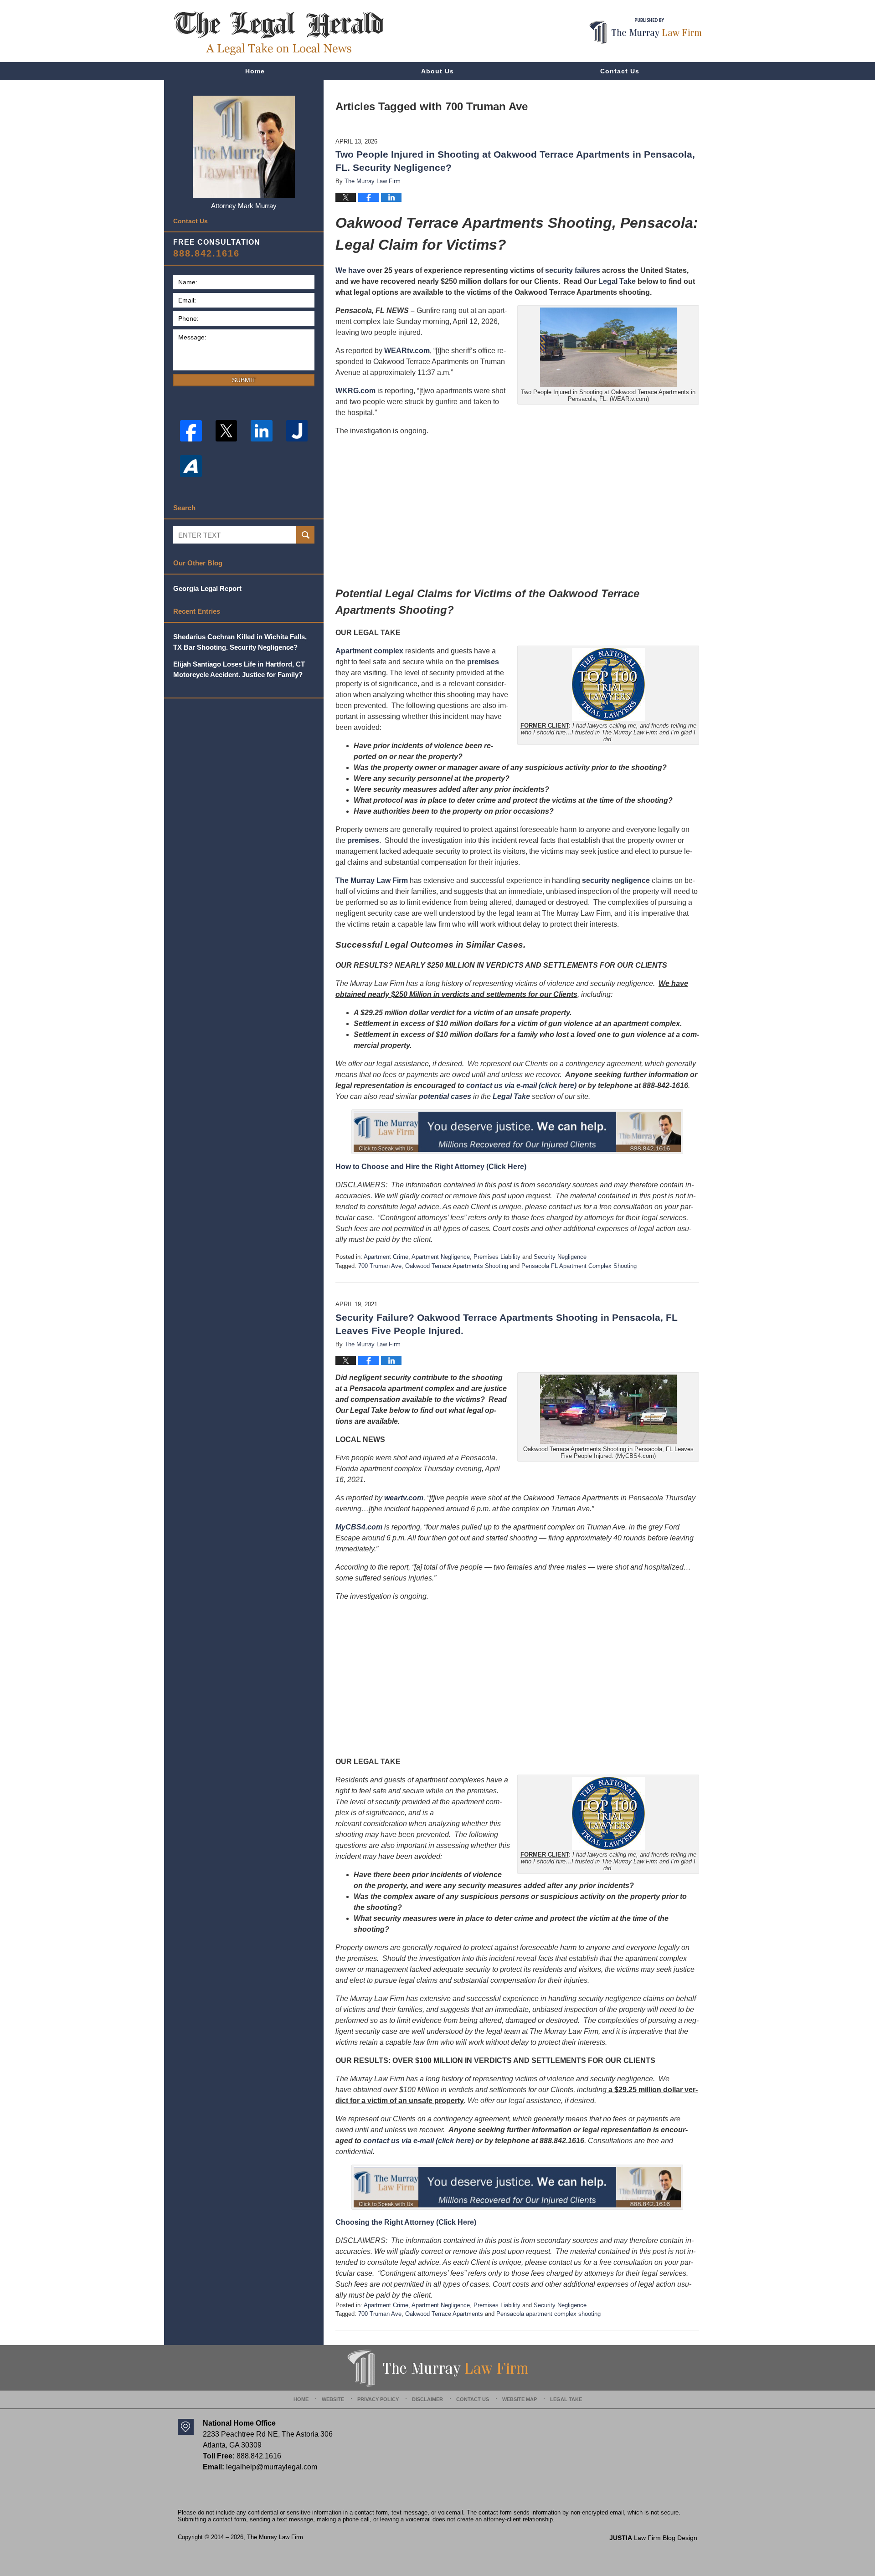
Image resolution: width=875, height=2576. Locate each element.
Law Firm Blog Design (653, 2538)
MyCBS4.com (359, 1527)
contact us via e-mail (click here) (521, 1085)
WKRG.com (355, 391)
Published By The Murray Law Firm (646, 31)
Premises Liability (497, 1257)
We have (350, 270)
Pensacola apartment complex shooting (548, 2314)
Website (333, 2399)
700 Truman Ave (380, 1266)
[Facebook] (191, 431)
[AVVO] (191, 466)
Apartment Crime (386, 1257)
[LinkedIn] (262, 431)
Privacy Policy (378, 2399)
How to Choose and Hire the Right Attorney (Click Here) (431, 1167)
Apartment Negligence (441, 1257)
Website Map (520, 2399)
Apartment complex (369, 651)
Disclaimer (427, 2399)
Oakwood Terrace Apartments (444, 2314)
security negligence (616, 880)
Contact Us (620, 71)
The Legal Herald (278, 33)
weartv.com (404, 1498)
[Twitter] (226, 431)
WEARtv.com (407, 351)
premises (483, 662)
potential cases (445, 1096)
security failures (573, 270)
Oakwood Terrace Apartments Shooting (457, 1266)
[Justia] (297, 431)
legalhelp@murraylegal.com (272, 2467)
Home (255, 71)
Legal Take (617, 281)
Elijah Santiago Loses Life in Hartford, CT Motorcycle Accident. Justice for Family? (239, 669)
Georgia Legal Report (207, 588)
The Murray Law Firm (372, 880)
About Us (437, 71)
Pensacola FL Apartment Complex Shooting (579, 1266)
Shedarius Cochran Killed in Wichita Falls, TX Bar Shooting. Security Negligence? (240, 642)
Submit (244, 380)
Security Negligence (560, 1257)
